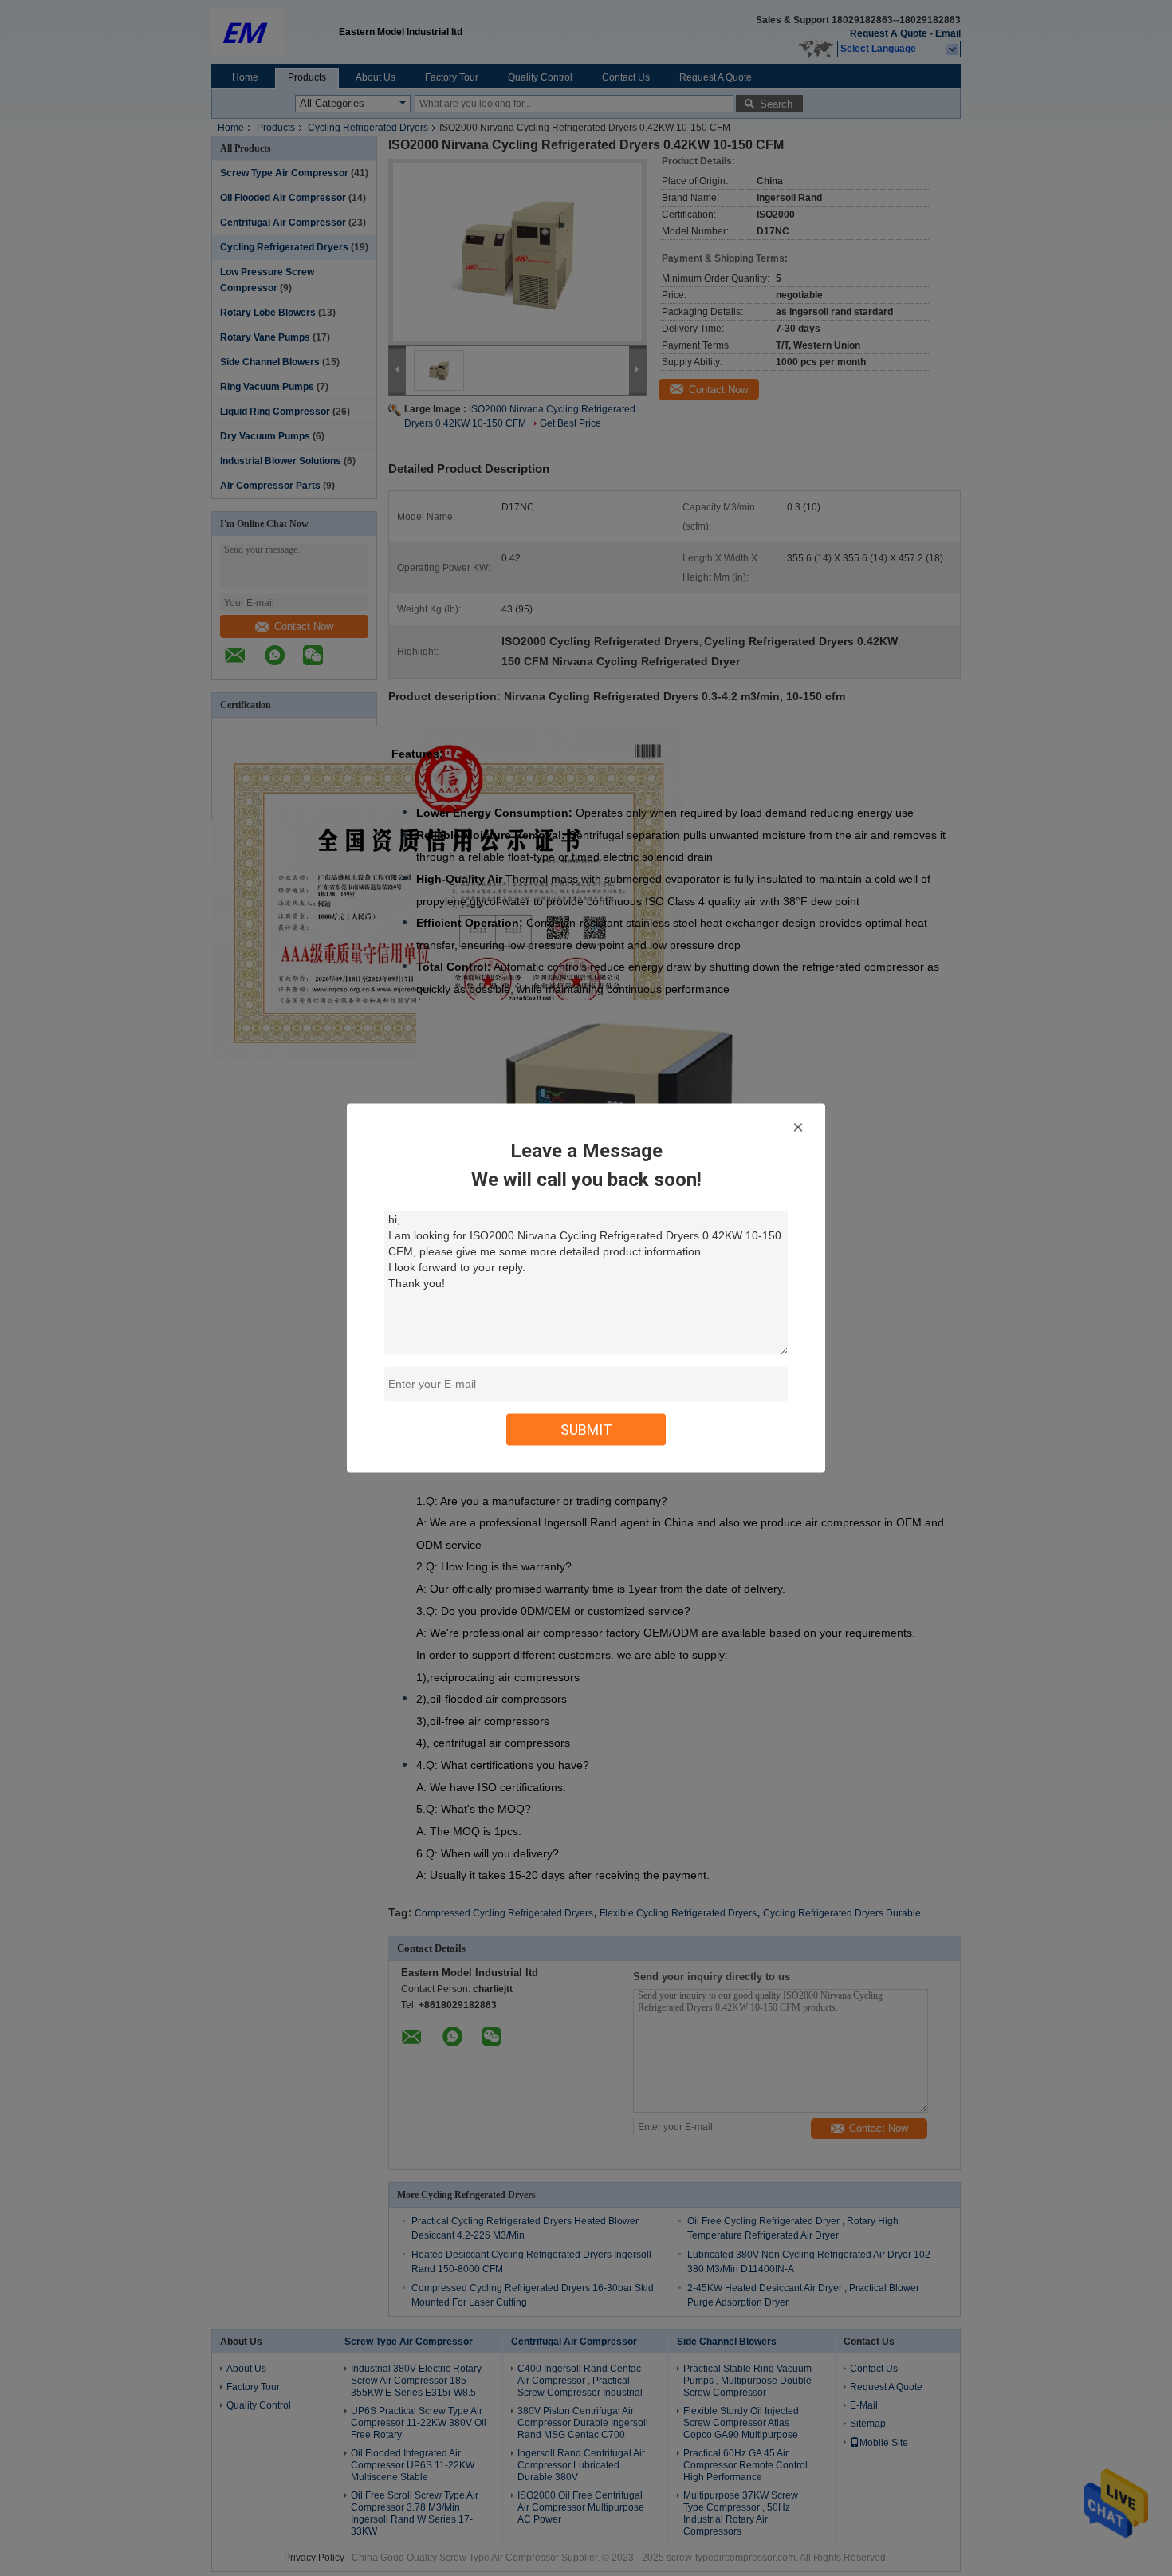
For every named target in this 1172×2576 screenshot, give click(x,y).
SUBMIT (586, 1430)
